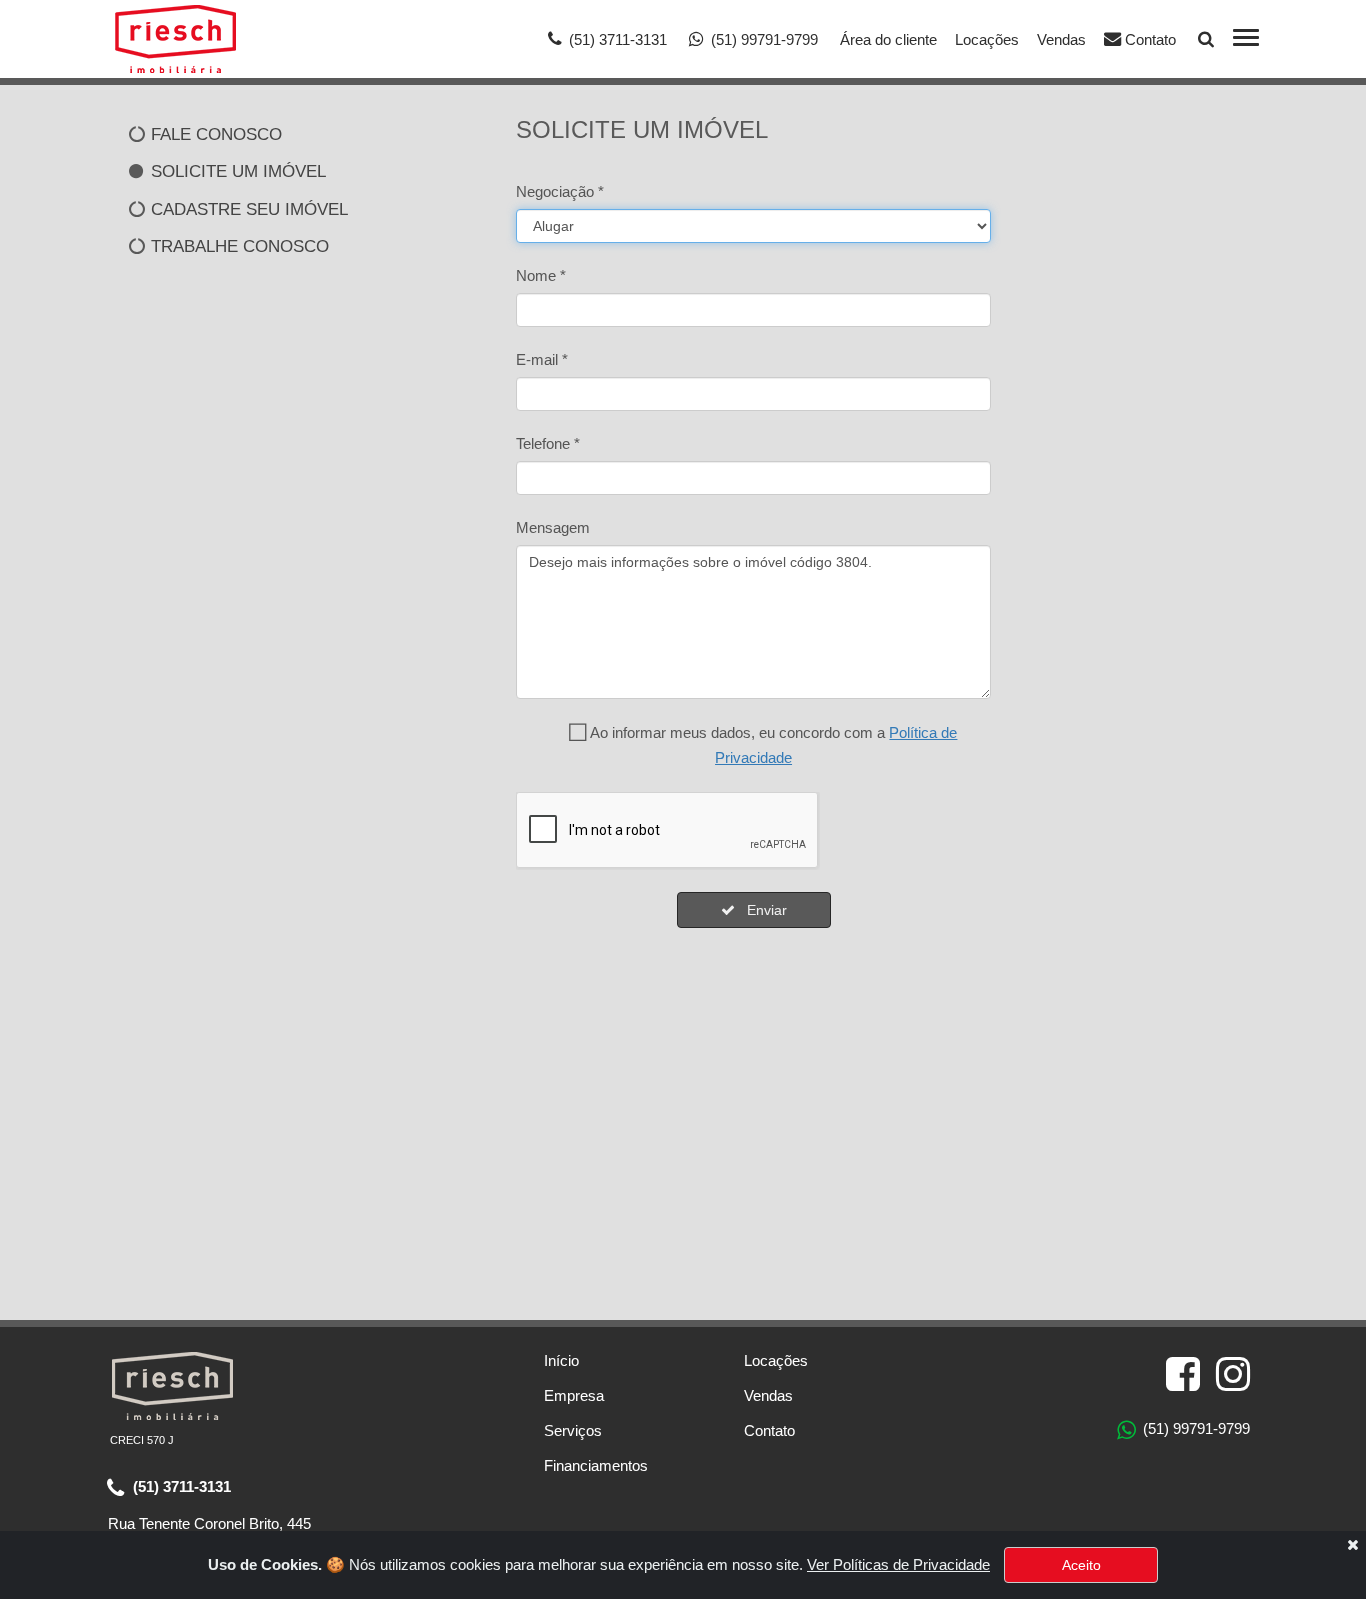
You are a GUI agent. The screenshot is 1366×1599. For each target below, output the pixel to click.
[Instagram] (1233, 1375)
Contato (1148, 39)
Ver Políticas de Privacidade (898, 1564)
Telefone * (548, 443)
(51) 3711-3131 (180, 1486)
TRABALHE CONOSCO (237, 246)
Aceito (1081, 1565)
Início (561, 1360)
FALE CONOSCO (214, 134)
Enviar (761, 910)
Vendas (1061, 39)
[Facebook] (1183, 1375)
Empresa (574, 1395)
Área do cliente (888, 39)
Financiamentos (596, 1465)
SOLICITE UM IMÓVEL (236, 171)
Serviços (573, 1430)
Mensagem (553, 527)
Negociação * (560, 191)
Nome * (541, 275)
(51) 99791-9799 (1194, 1428)
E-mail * (542, 359)
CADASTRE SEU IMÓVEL (247, 209)
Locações (987, 39)
